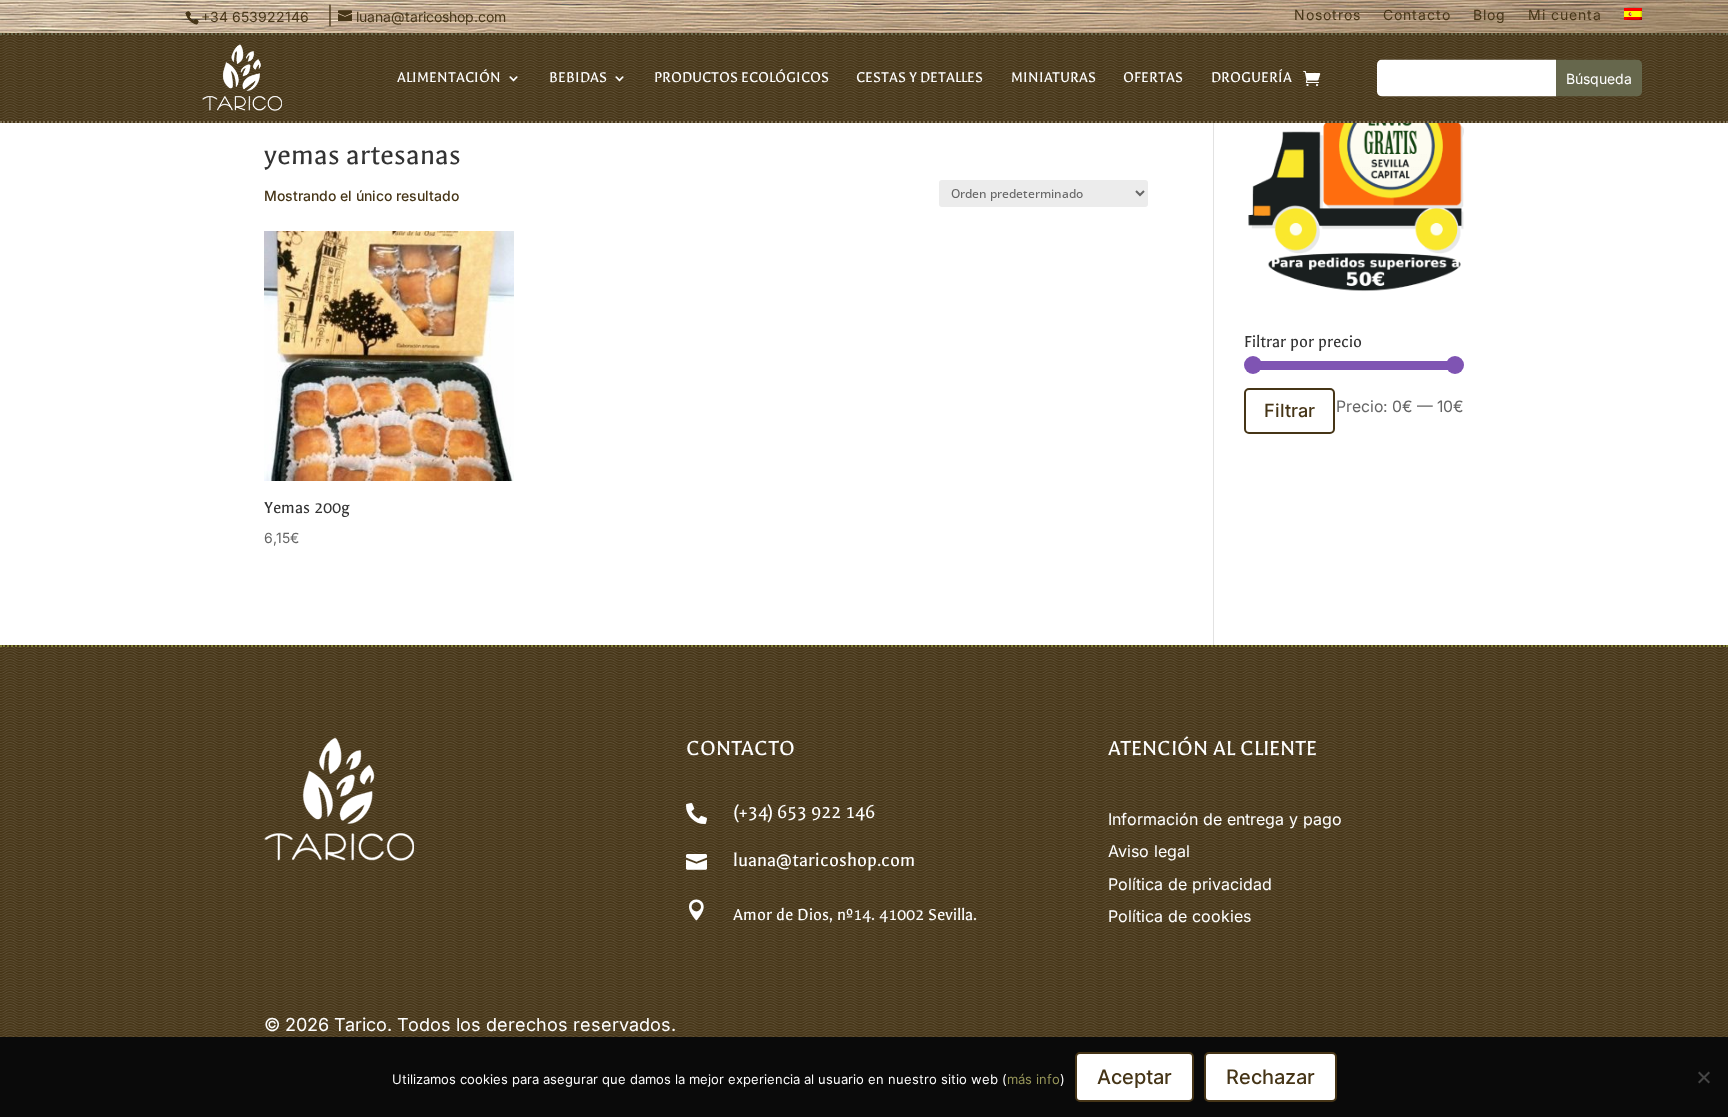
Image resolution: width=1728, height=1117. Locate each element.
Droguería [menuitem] (1251, 78)
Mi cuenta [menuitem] (1565, 15)
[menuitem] (1633, 19)
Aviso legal (1149, 851)
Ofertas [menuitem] (1153, 78)
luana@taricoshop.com (824, 860)
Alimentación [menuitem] (449, 78)
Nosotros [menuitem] (1327, 15)
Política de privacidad (1190, 884)
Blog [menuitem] (1489, 15)
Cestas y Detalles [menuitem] (919, 78)
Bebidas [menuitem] (578, 78)
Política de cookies (1179, 916)
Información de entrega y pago (1225, 819)
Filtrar (1289, 410)
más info (1033, 1079)
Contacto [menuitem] (1417, 15)
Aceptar (1134, 1077)
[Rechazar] (1703, 1077)
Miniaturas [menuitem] (1053, 78)
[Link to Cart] (1311, 78)
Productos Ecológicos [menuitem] (741, 78)
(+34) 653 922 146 (804, 812)
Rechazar (1270, 1077)
